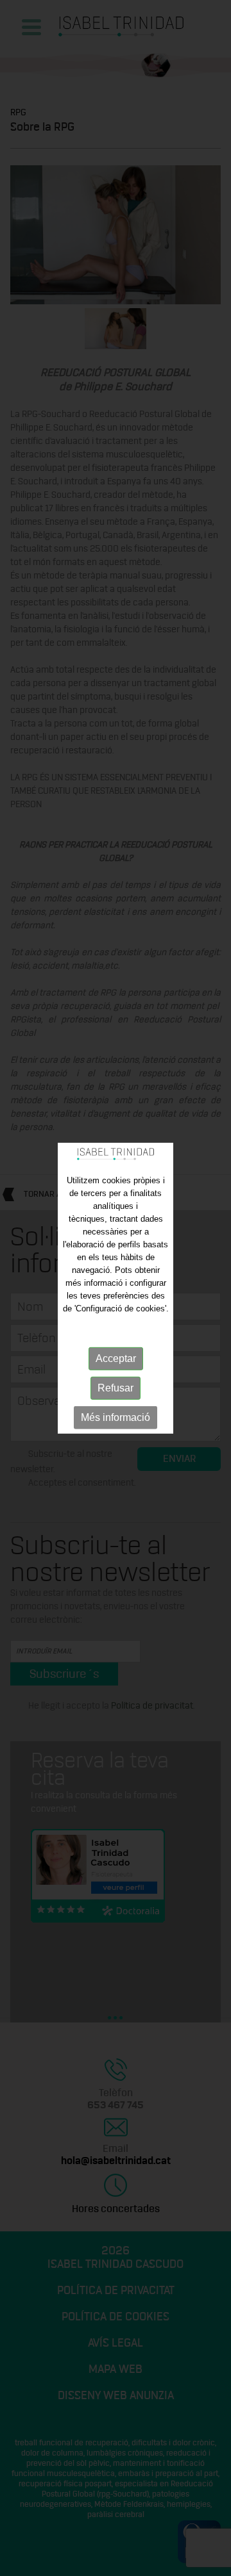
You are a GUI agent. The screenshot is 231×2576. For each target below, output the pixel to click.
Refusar (116, 1388)
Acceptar (116, 1358)
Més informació (116, 1417)
